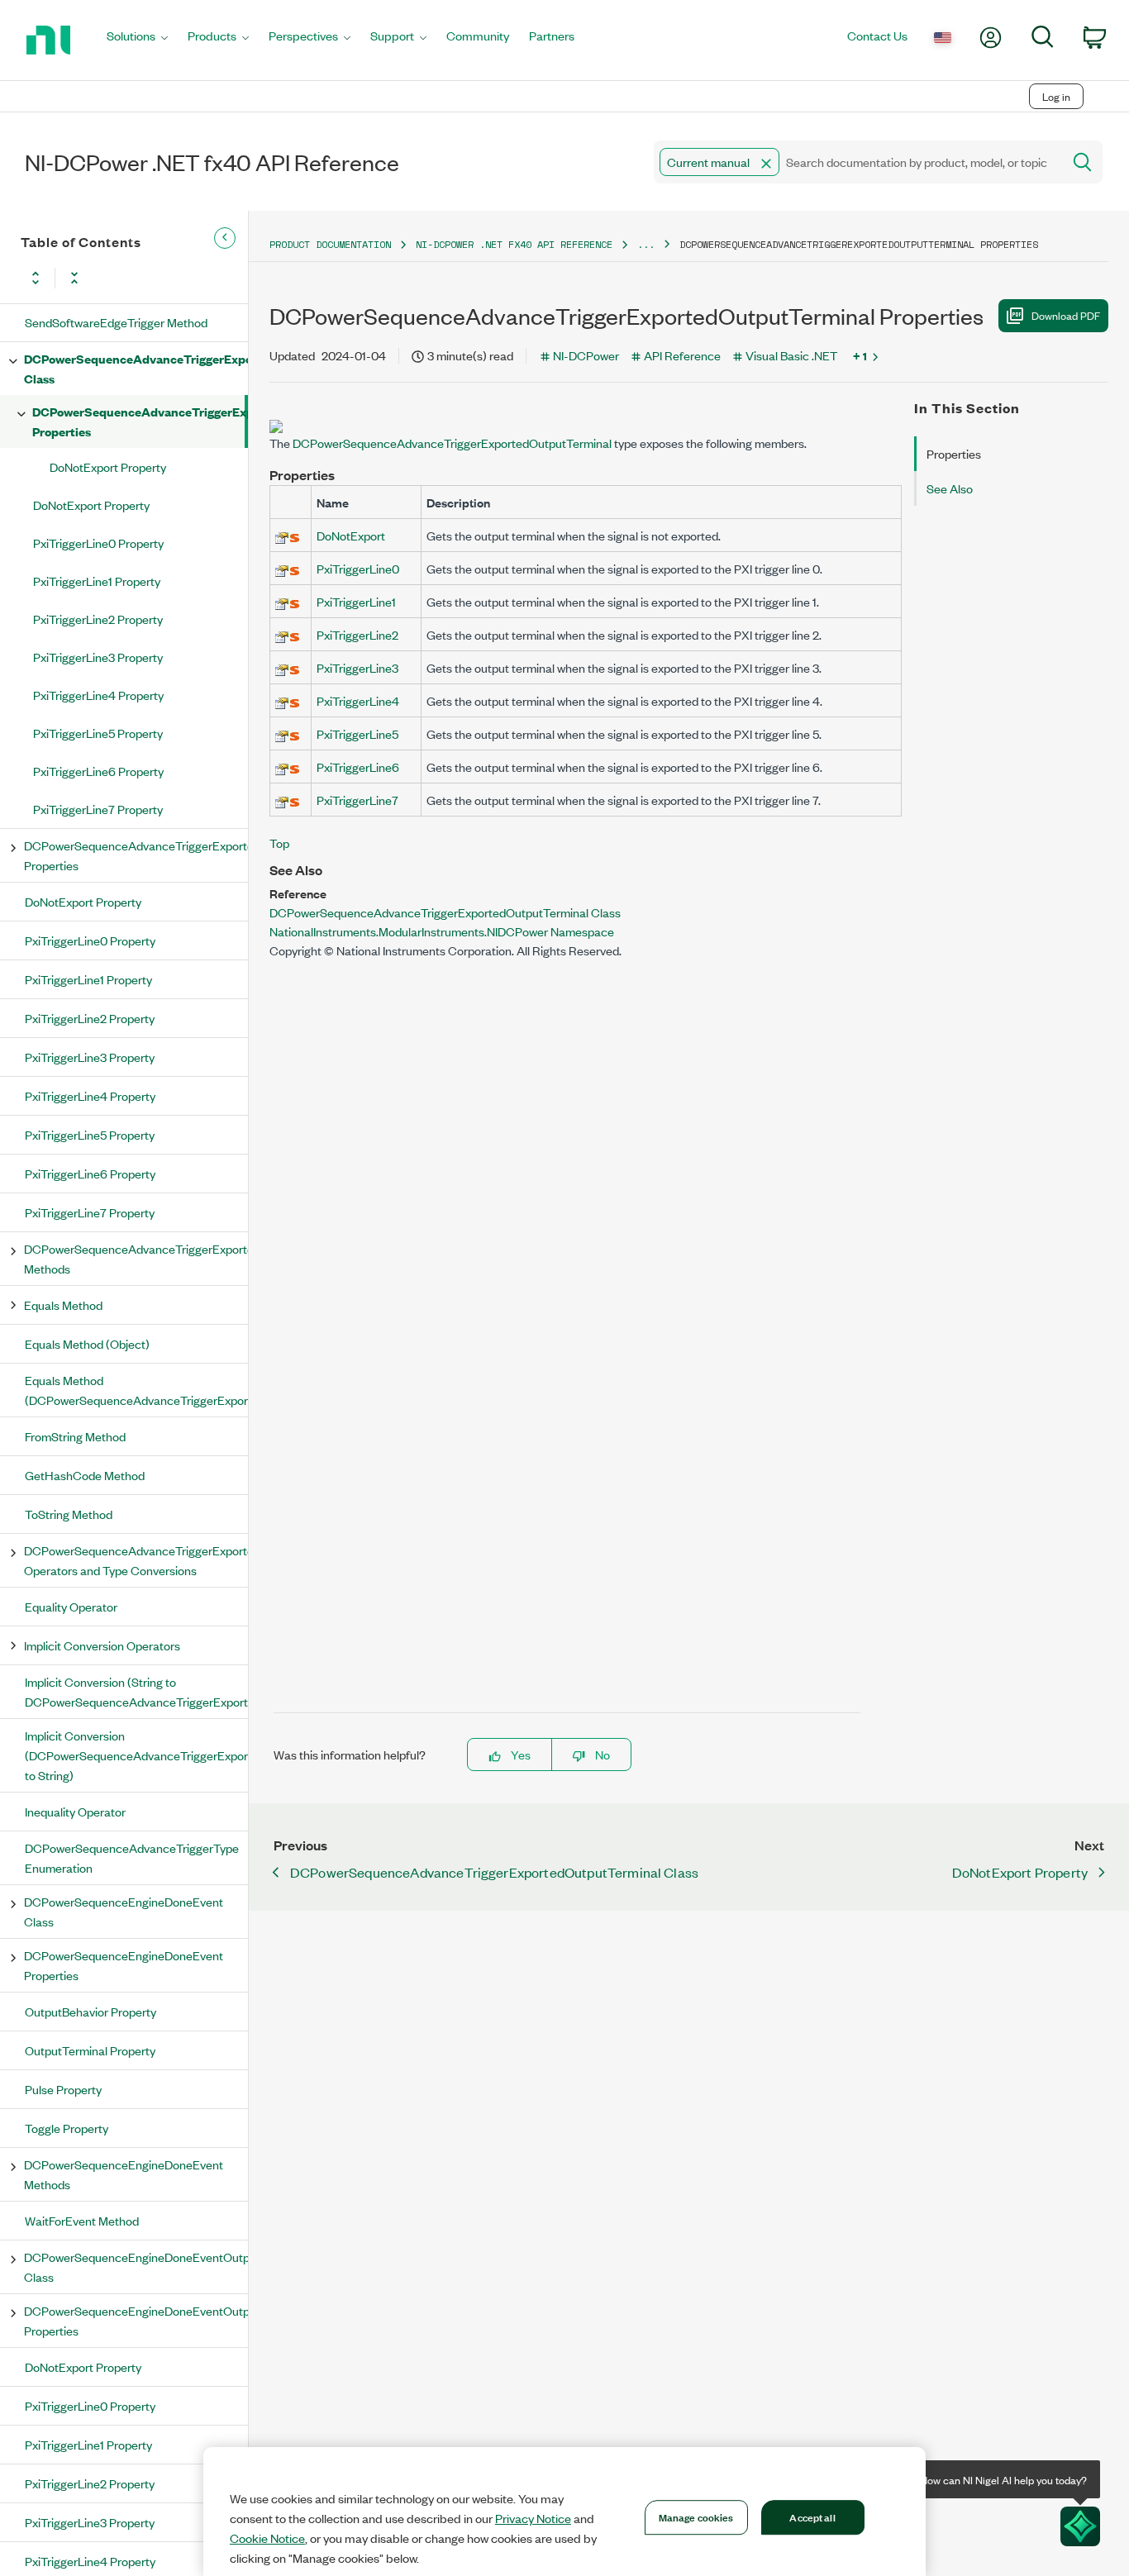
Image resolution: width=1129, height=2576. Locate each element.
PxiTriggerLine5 (357, 733)
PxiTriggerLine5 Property (98, 733)
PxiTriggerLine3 (357, 667)
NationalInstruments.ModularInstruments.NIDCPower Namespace (442, 931)
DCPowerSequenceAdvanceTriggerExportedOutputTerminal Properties (138, 421)
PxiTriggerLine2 (357, 634)
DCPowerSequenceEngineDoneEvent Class (124, 1911)
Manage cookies (696, 2516)
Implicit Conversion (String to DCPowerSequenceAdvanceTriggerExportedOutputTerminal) (136, 1691)
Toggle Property (67, 2128)
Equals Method (63, 1305)
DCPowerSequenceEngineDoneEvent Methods (124, 2174)
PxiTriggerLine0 (358, 568)
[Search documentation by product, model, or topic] (1081, 162)
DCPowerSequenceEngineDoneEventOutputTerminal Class (136, 2266)
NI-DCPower (586, 355)
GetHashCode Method (85, 1475)
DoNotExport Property (108, 467)
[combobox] (857, 162)
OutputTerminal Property (90, 2050)
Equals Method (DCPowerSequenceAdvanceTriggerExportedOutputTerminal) (136, 1390)
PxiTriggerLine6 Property (98, 771)
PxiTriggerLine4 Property (98, 695)
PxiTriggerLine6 (358, 767)
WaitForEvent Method (82, 2220)
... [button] (646, 244)
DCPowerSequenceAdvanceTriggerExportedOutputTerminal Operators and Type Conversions (136, 1560)
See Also (950, 488)
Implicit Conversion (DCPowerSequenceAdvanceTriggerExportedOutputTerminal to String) (136, 1755)
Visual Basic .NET (791, 355)
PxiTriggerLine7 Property (98, 809)
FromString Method (75, 1436)
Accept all (812, 2516)
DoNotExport (351, 535)
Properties (954, 453)
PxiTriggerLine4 (358, 700)
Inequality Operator (75, 1811)
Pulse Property (63, 2089)
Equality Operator (71, 1606)
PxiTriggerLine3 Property (98, 657)
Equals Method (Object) (87, 1343)
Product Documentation (330, 244)
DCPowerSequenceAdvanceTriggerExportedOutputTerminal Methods (136, 1258)
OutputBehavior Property (91, 2011)
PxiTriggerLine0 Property (98, 543)
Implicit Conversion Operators (102, 1645)
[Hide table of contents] (225, 238)
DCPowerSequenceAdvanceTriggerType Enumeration (132, 1857)
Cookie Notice (267, 2538)
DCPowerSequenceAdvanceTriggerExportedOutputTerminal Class (136, 368)
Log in (1056, 96)
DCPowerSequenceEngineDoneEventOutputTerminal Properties (136, 2320)
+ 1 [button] (860, 355)
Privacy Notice (533, 2518)
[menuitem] (137, 40)
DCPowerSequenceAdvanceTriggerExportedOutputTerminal (452, 443)
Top (279, 843)
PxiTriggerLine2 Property (98, 619)
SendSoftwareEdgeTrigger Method (116, 322)
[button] (766, 164)
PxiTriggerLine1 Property (97, 581)
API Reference (682, 355)
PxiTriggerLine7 (357, 800)
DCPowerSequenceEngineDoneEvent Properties (124, 1965)
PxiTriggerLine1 (356, 601)
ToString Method (69, 1514)
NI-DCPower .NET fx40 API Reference (514, 244)
